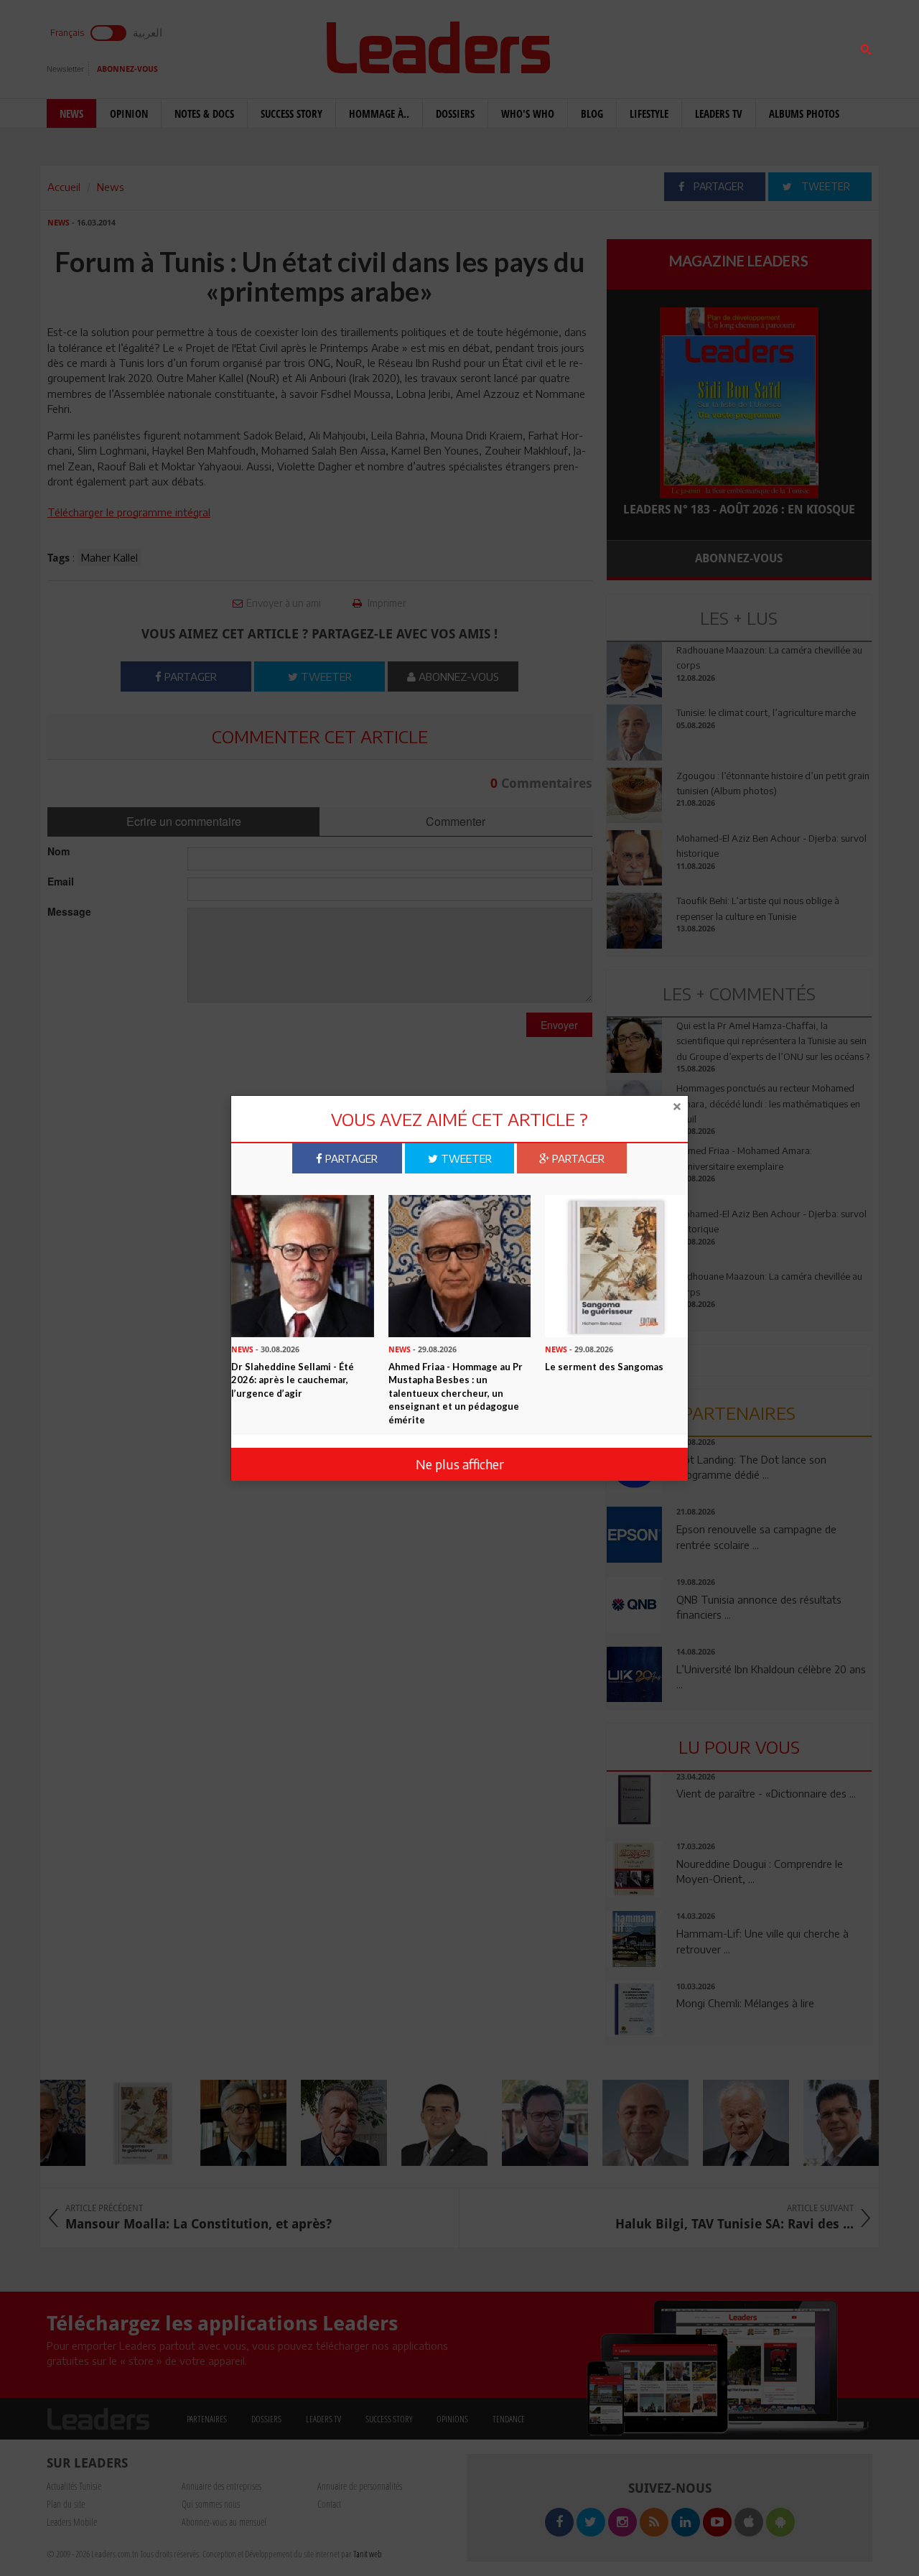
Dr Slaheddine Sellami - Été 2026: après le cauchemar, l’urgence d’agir (293, 1379)
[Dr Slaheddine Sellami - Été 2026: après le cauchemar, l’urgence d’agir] (303, 1265)
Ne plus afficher (460, 1464)
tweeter (465, 1158)
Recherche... (641, 46)
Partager (350, 1158)
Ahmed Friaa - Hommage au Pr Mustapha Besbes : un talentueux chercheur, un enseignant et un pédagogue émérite (456, 1392)
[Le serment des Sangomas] (616, 1265)
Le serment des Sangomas (604, 1366)
